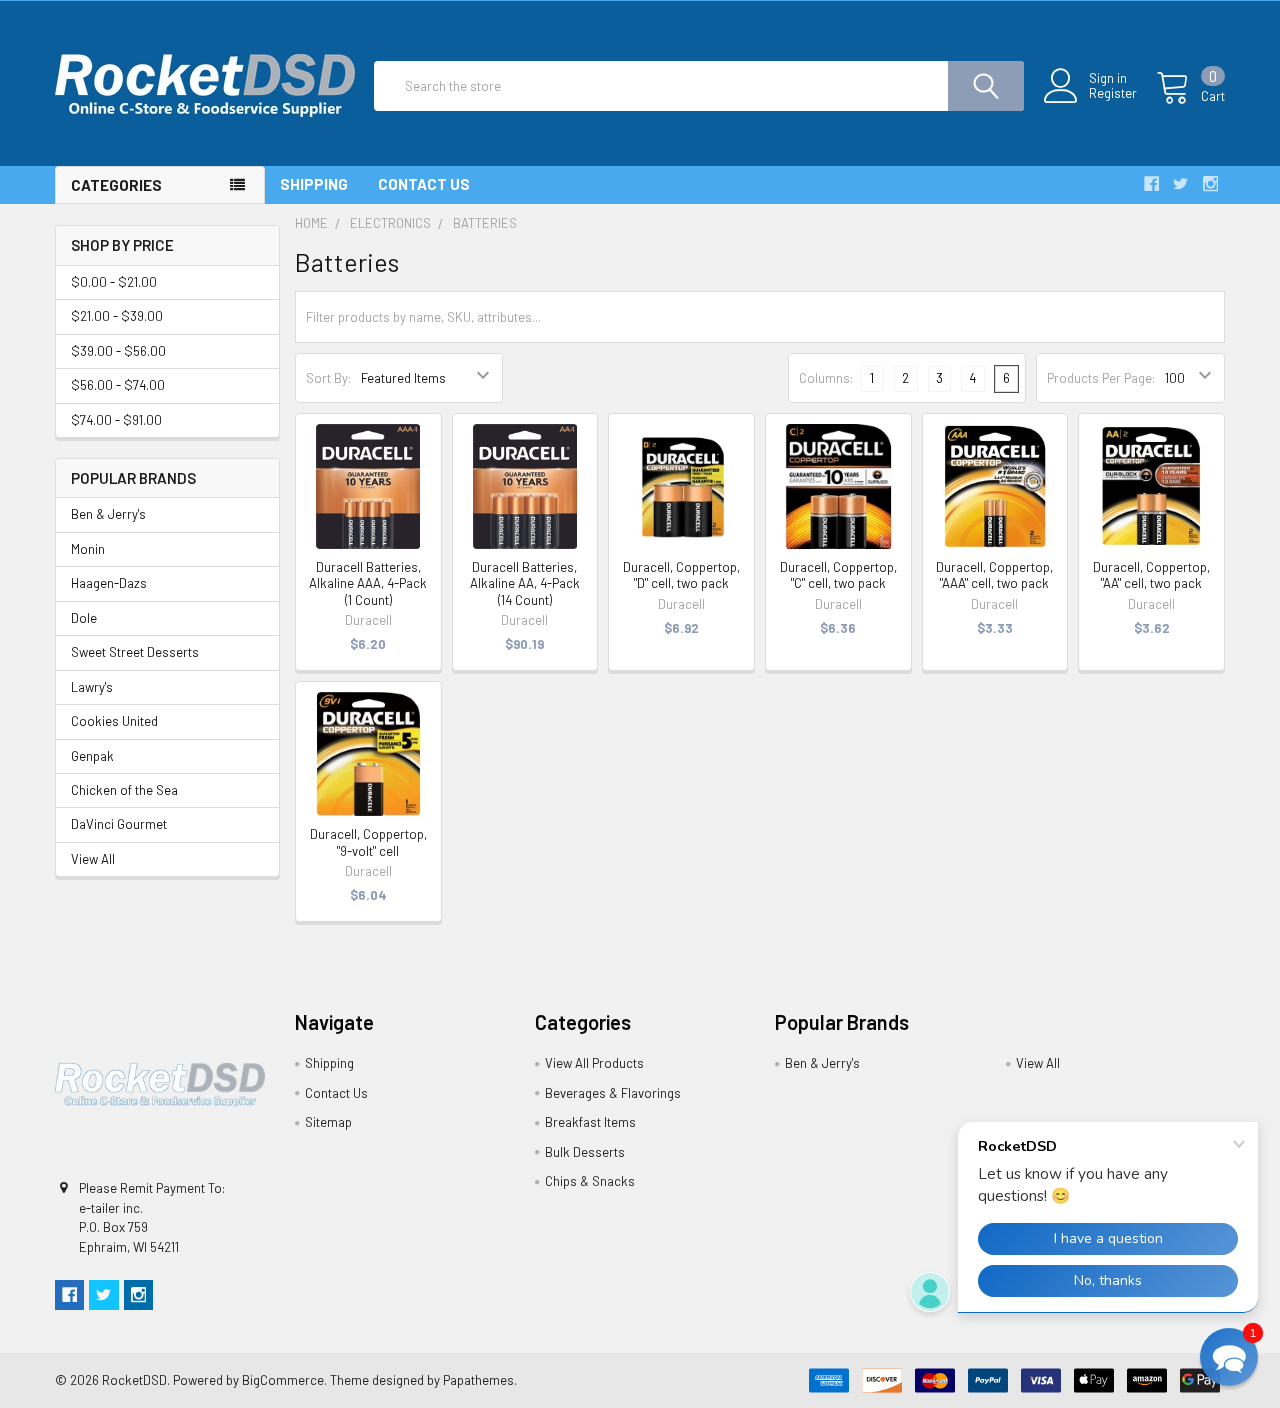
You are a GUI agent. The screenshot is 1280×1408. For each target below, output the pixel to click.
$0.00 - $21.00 (114, 282)
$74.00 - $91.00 (116, 420)
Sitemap (328, 1122)
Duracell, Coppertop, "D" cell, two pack (681, 575)
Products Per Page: (1101, 378)
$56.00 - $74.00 (118, 385)
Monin (88, 549)
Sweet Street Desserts (135, 652)
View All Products (594, 1063)
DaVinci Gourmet (119, 824)
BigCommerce (283, 1380)
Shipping (314, 184)
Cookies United (114, 721)
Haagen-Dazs (109, 583)
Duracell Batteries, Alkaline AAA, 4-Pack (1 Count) (368, 583)
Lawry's (92, 687)
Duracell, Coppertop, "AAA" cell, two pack (994, 575)
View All (93, 859)
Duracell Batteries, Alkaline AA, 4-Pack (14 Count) (525, 583)
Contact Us (424, 184)
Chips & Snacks (590, 1181)
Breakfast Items (590, 1122)
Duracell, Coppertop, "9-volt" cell (368, 842)
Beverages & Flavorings (613, 1093)
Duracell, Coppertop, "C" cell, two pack (838, 575)
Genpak (92, 756)
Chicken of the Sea (124, 790)
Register (1113, 93)
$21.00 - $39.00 (117, 316)
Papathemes (478, 1380)
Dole (84, 618)
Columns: (826, 378)
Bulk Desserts (585, 1152)
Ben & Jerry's (108, 514)
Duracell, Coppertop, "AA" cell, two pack (1151, 575)
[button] (1229, 1357)
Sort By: (328, 378)
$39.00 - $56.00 (118, 351)
